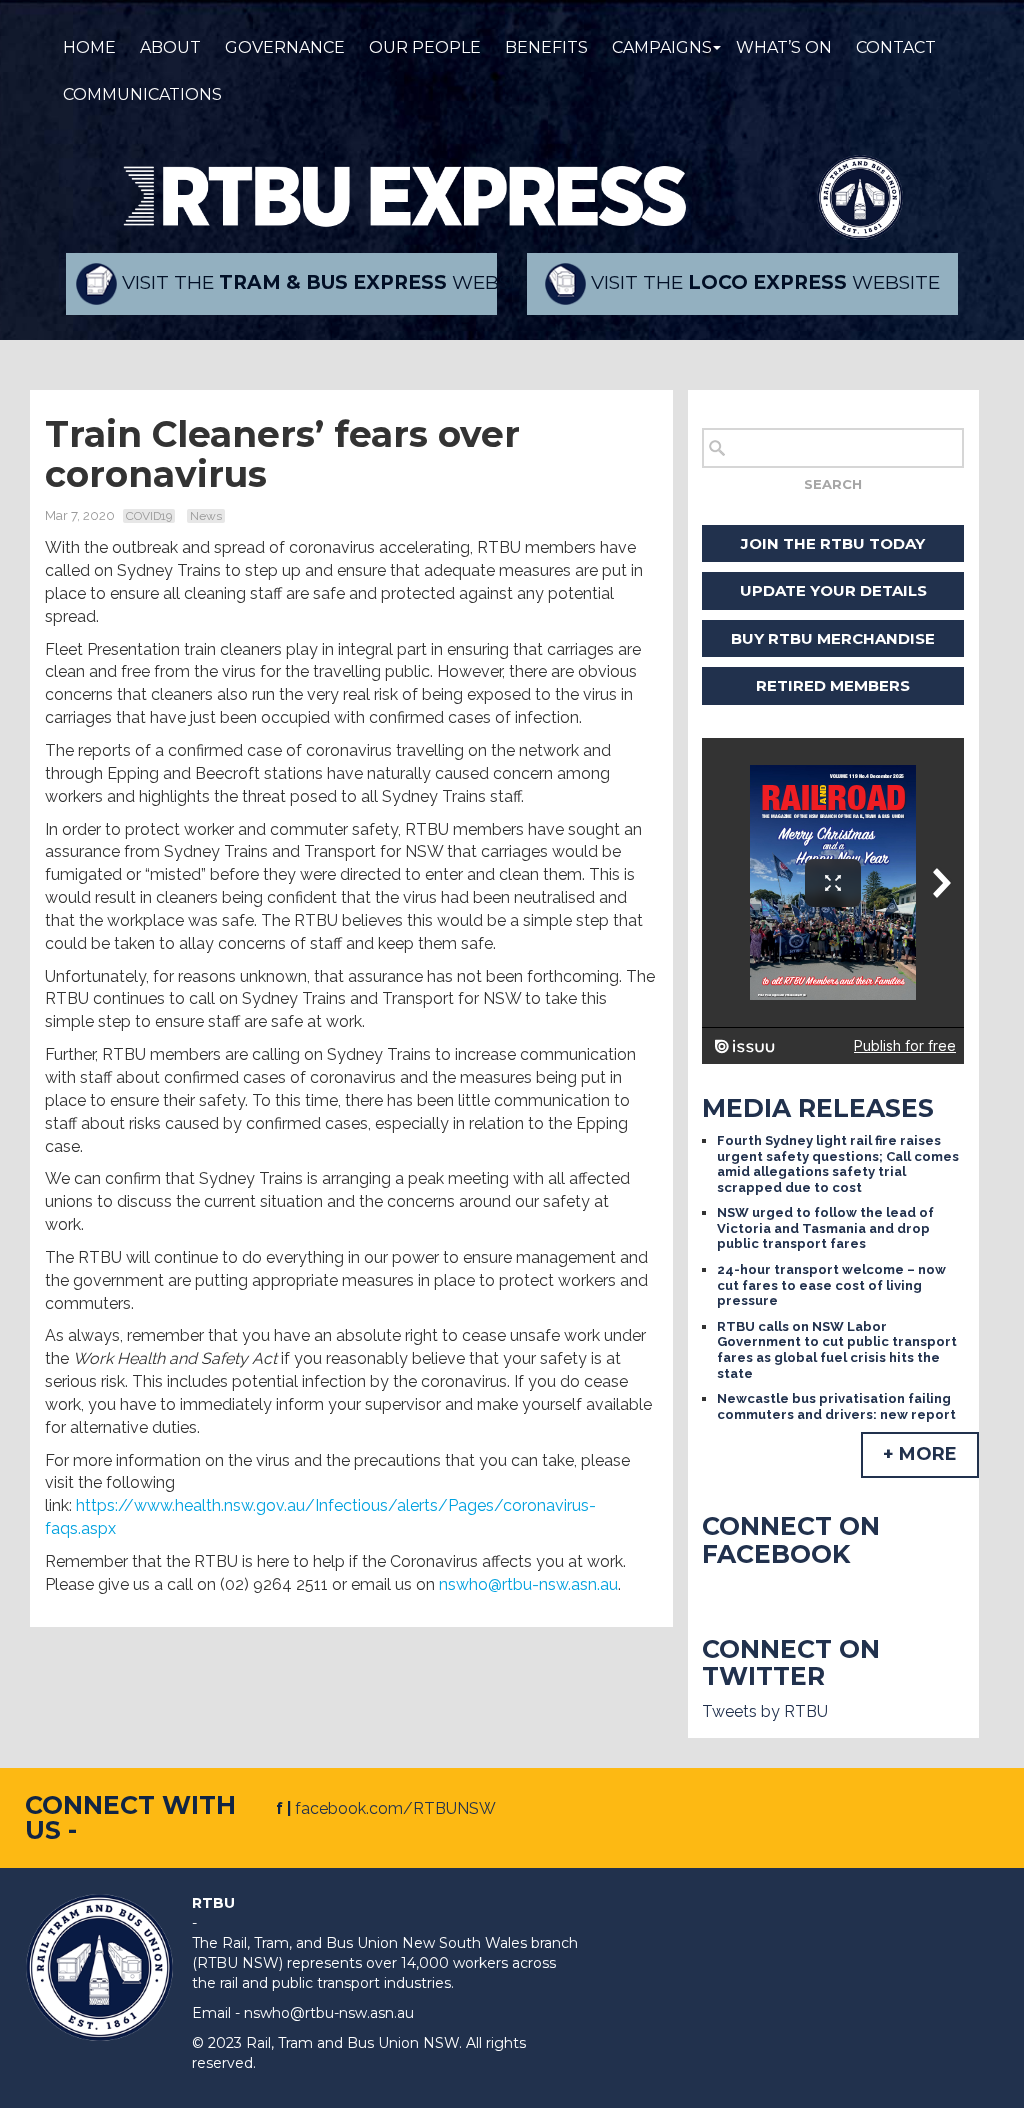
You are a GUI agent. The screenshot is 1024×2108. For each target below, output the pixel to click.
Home (89, 47)
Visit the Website (307, 282)
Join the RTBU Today (833, 543)
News (206, 516)
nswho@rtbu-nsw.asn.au (528, 1584)
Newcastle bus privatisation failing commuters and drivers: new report (836, 1406)
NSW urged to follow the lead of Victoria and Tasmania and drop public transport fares (825, 1228)
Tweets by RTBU (765, 1711)
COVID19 (149, 516)
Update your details (833, 590)
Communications (142, 94)
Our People (425, 47)
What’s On (784, 47)
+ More (920, 1454)
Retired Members (833, 685)
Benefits (546, 47)
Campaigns (662, 47)
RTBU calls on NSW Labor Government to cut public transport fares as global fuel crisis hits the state (837, 1350)
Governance (285, 47)
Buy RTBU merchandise (833, 638)
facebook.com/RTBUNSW (395, 1808)
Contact (896, 47)
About (170, 47)
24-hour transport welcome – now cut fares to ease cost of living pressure (831, 1285)
